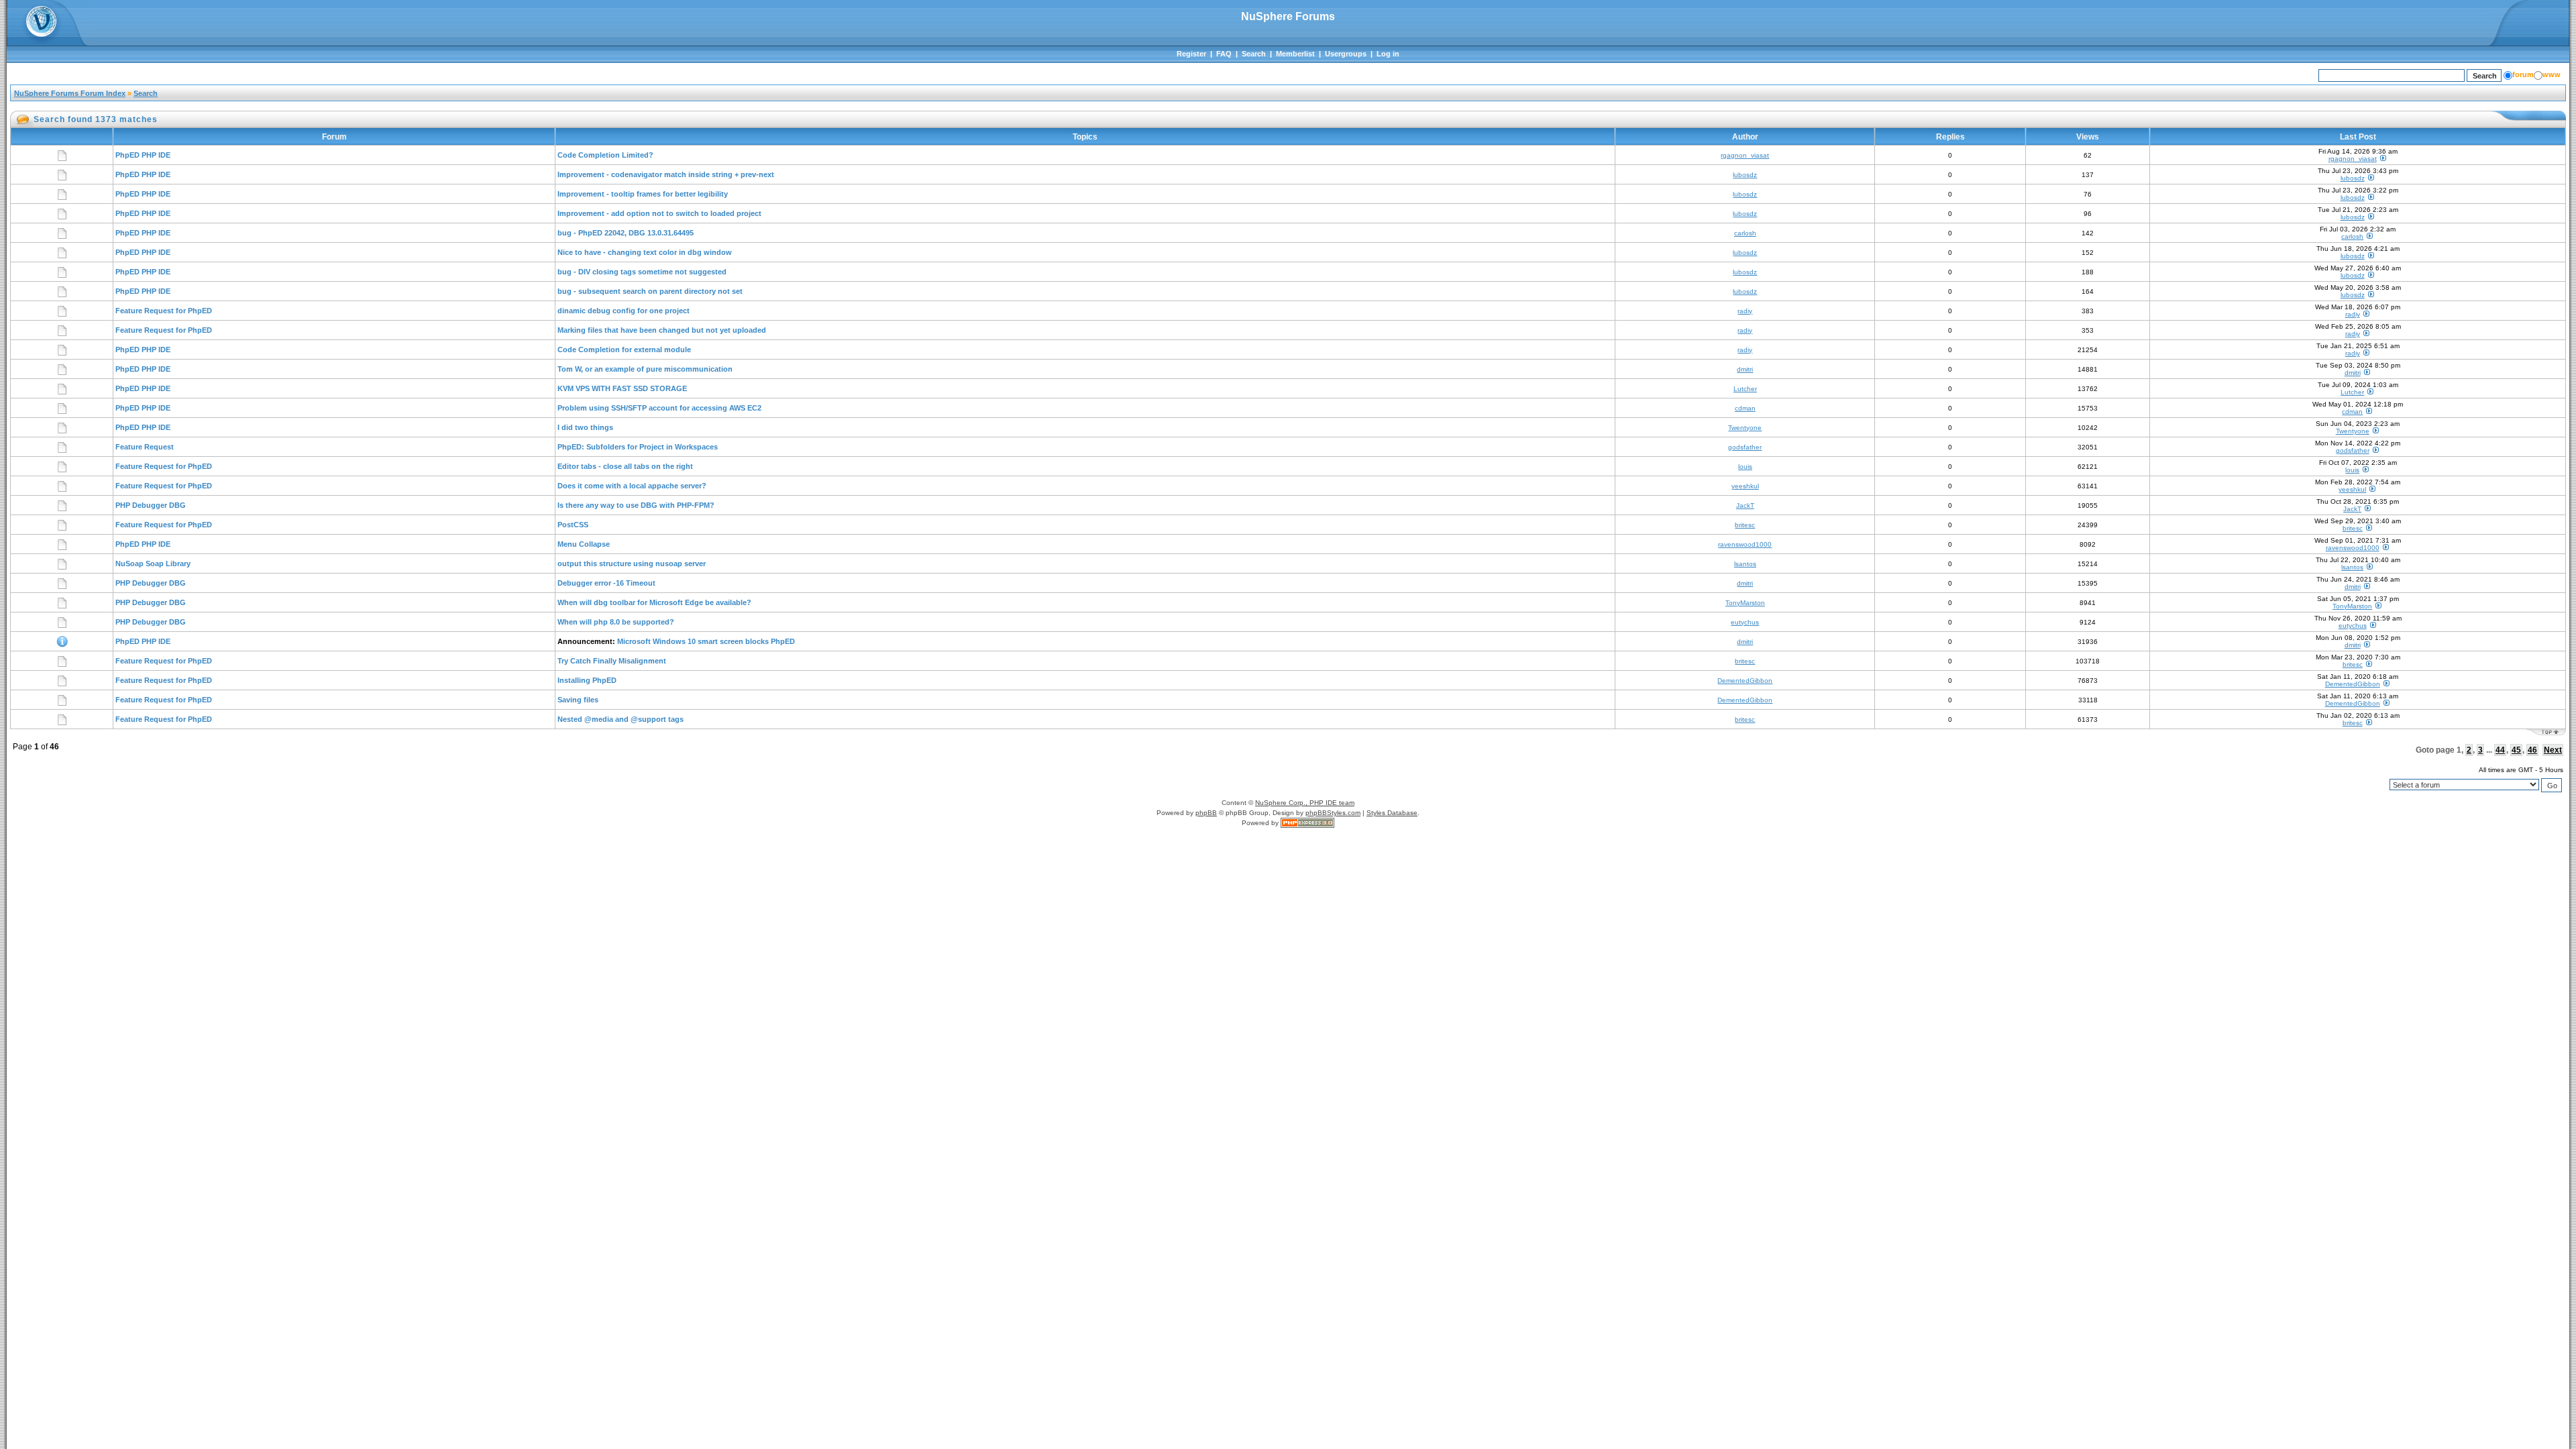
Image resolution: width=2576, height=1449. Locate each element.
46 (2532, 750)
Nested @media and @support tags (621, 719)
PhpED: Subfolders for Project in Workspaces (638, 447)
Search (1254, 54)
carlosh (1745, 233)
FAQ (1224, 54)
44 (2500, 750)
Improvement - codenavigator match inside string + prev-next (666, 174)
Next (2553, 750)
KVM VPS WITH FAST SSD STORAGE (622, 388)
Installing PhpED (587, 680)
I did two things (585, 427)
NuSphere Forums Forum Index (70, 93)
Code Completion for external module (624, 350)
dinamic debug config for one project (624, 311)
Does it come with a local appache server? (632, 486)
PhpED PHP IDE (143, 155)
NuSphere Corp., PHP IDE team (1305, 803)
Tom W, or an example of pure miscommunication (645, 369)
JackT (1745, 505)
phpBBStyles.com (1333, 813)
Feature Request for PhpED (164, 311)
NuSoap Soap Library (153, 563)
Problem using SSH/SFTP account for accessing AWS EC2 (659, 408)
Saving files (578, 700)
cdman (1745, 408)
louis (1745, 467)
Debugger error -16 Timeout (606, 583)
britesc (1745, 525)
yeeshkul (1745, 486)
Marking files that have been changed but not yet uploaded (662, 330)
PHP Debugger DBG (151, 505)
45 (2516, 750)
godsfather (1745, 447)
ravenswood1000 (1745, 544)
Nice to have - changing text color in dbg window (645, 252)
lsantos (1745, 564)
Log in (1388, 54)
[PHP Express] (1307, 823)
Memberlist (1295, 54)
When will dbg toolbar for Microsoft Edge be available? (654, 602)
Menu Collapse (584, 544)
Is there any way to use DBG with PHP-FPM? (636, 505)
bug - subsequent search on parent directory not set (650, 291)
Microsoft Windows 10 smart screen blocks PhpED (706, 641)
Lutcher (1745, 389)
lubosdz (1745, 175)
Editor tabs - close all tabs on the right (625, 466)
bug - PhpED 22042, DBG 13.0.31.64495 (626, 233)
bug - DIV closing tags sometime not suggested (642, 272)
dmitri (1745, 369)
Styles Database (1392, 813)
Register (1191, 54)
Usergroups (1346, 54)
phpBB (1206, 813)
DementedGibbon (1745, 681)
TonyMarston (1745, 603)
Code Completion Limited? (605, 155)
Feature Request (145, 447)
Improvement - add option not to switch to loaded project (659, 213)
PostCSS (573, 525)
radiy (1745, 311)
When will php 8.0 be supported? (616, 622)
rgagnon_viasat (1745, 155)
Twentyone (1745, 428)
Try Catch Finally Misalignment (612, 661)
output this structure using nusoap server (632, 563)
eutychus (1745, 622)
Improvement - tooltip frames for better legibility (643, 194)
